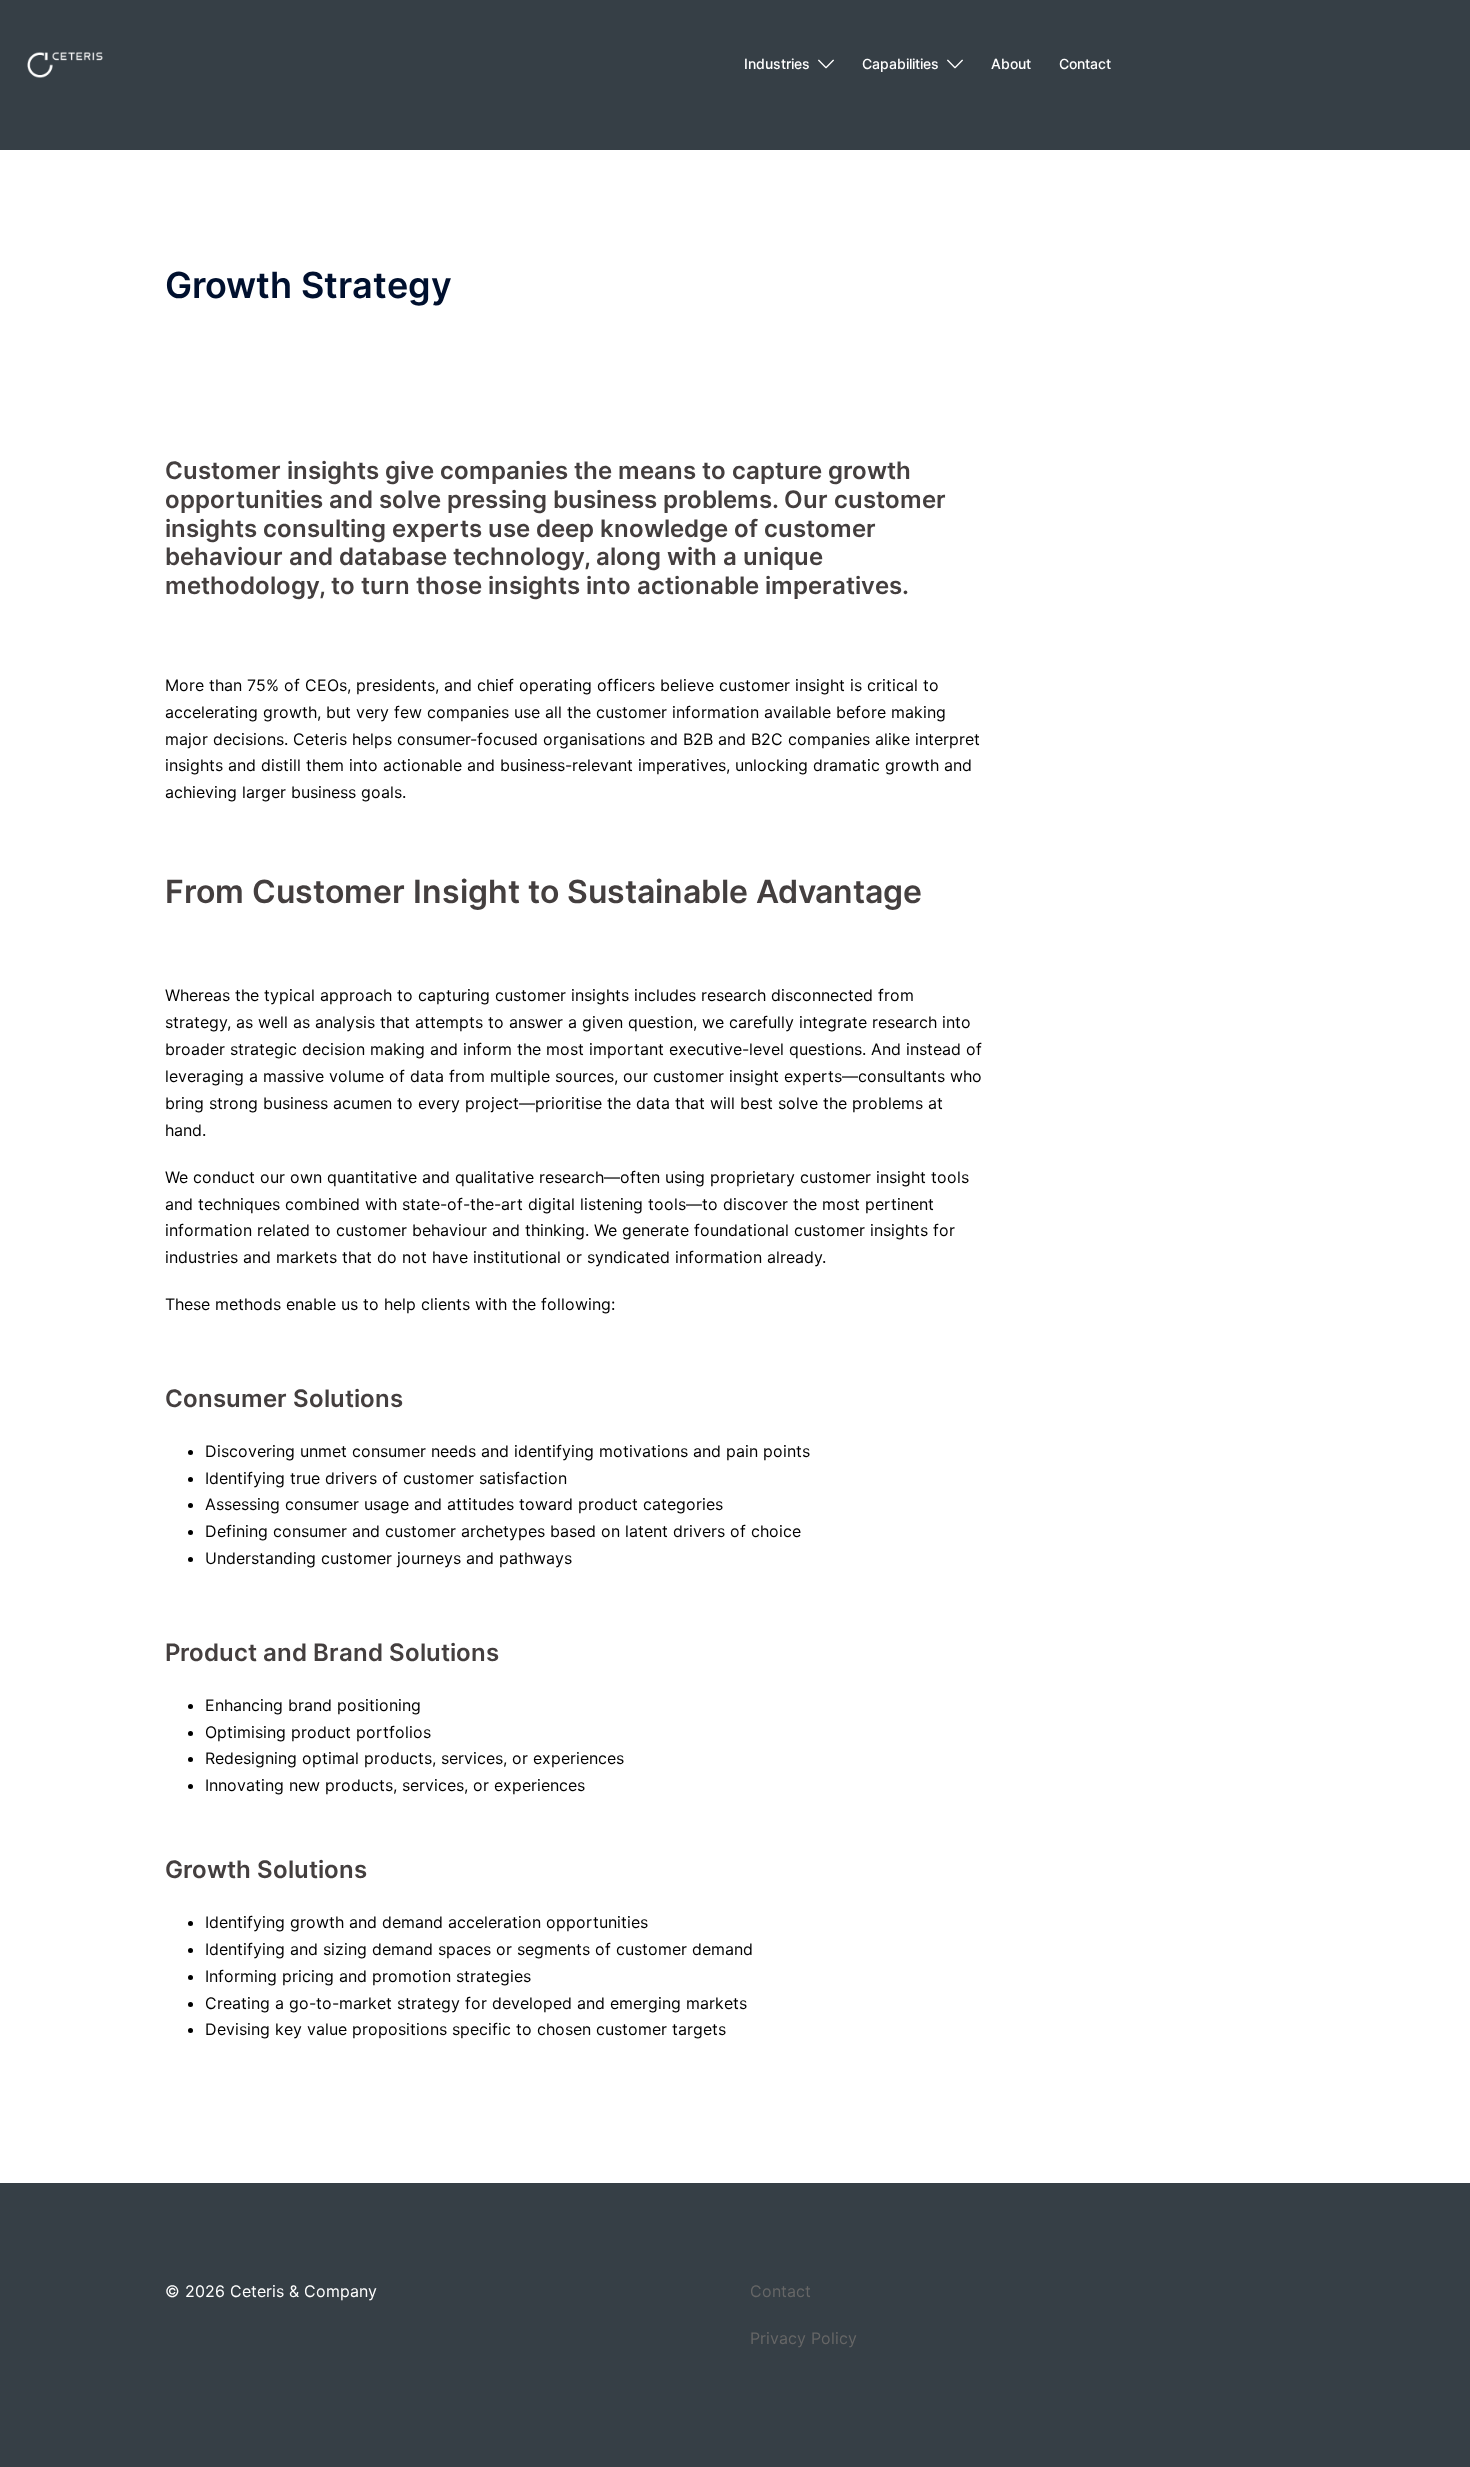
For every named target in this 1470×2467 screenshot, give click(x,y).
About (1011, 63)
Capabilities (900, 63)
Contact (1085, 63)
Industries (777, 63)
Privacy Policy (803, 2338)
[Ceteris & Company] (65, 63)
